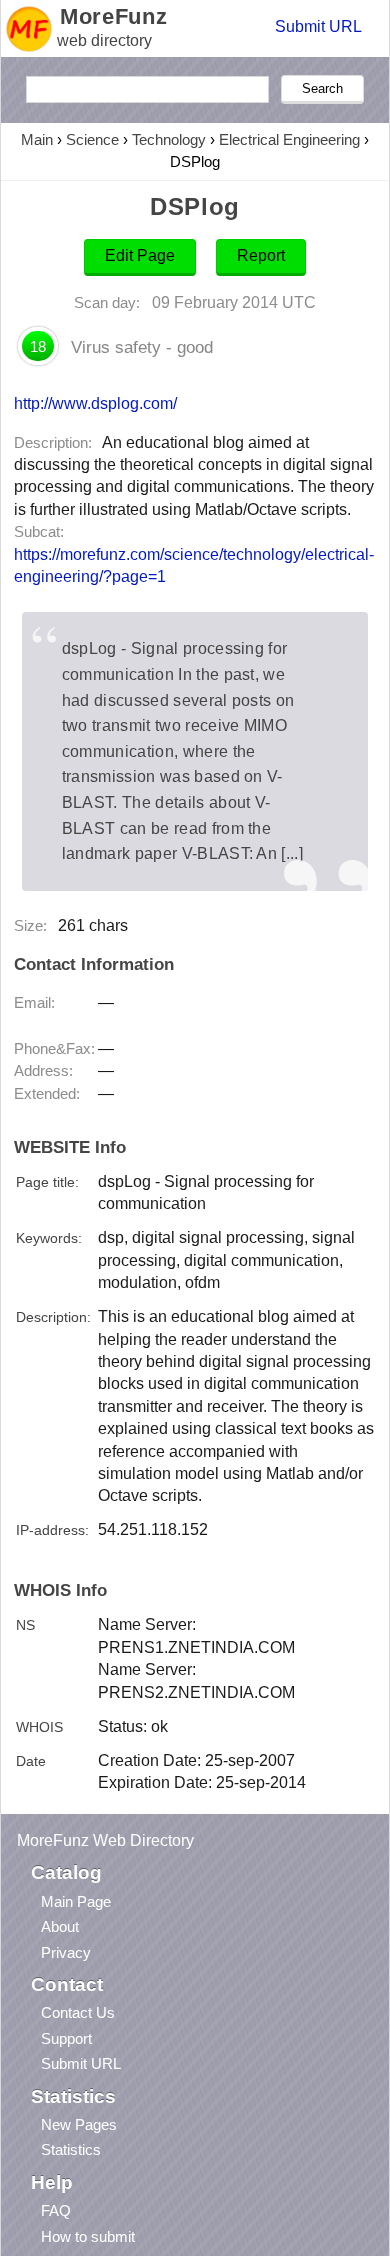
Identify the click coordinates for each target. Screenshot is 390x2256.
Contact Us (78, 2012)
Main (37, 139)
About (60, 1926)
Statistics (71, 2149)
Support (66, 2038)
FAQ (56, 2210)
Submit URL (318, 26)
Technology (169, 139)
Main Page (76, 1901)
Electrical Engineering (289, 139)
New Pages (79, 2124)
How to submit (88, 2236)
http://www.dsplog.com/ (95, 403)
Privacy (66, 1952)
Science (92, 139)
